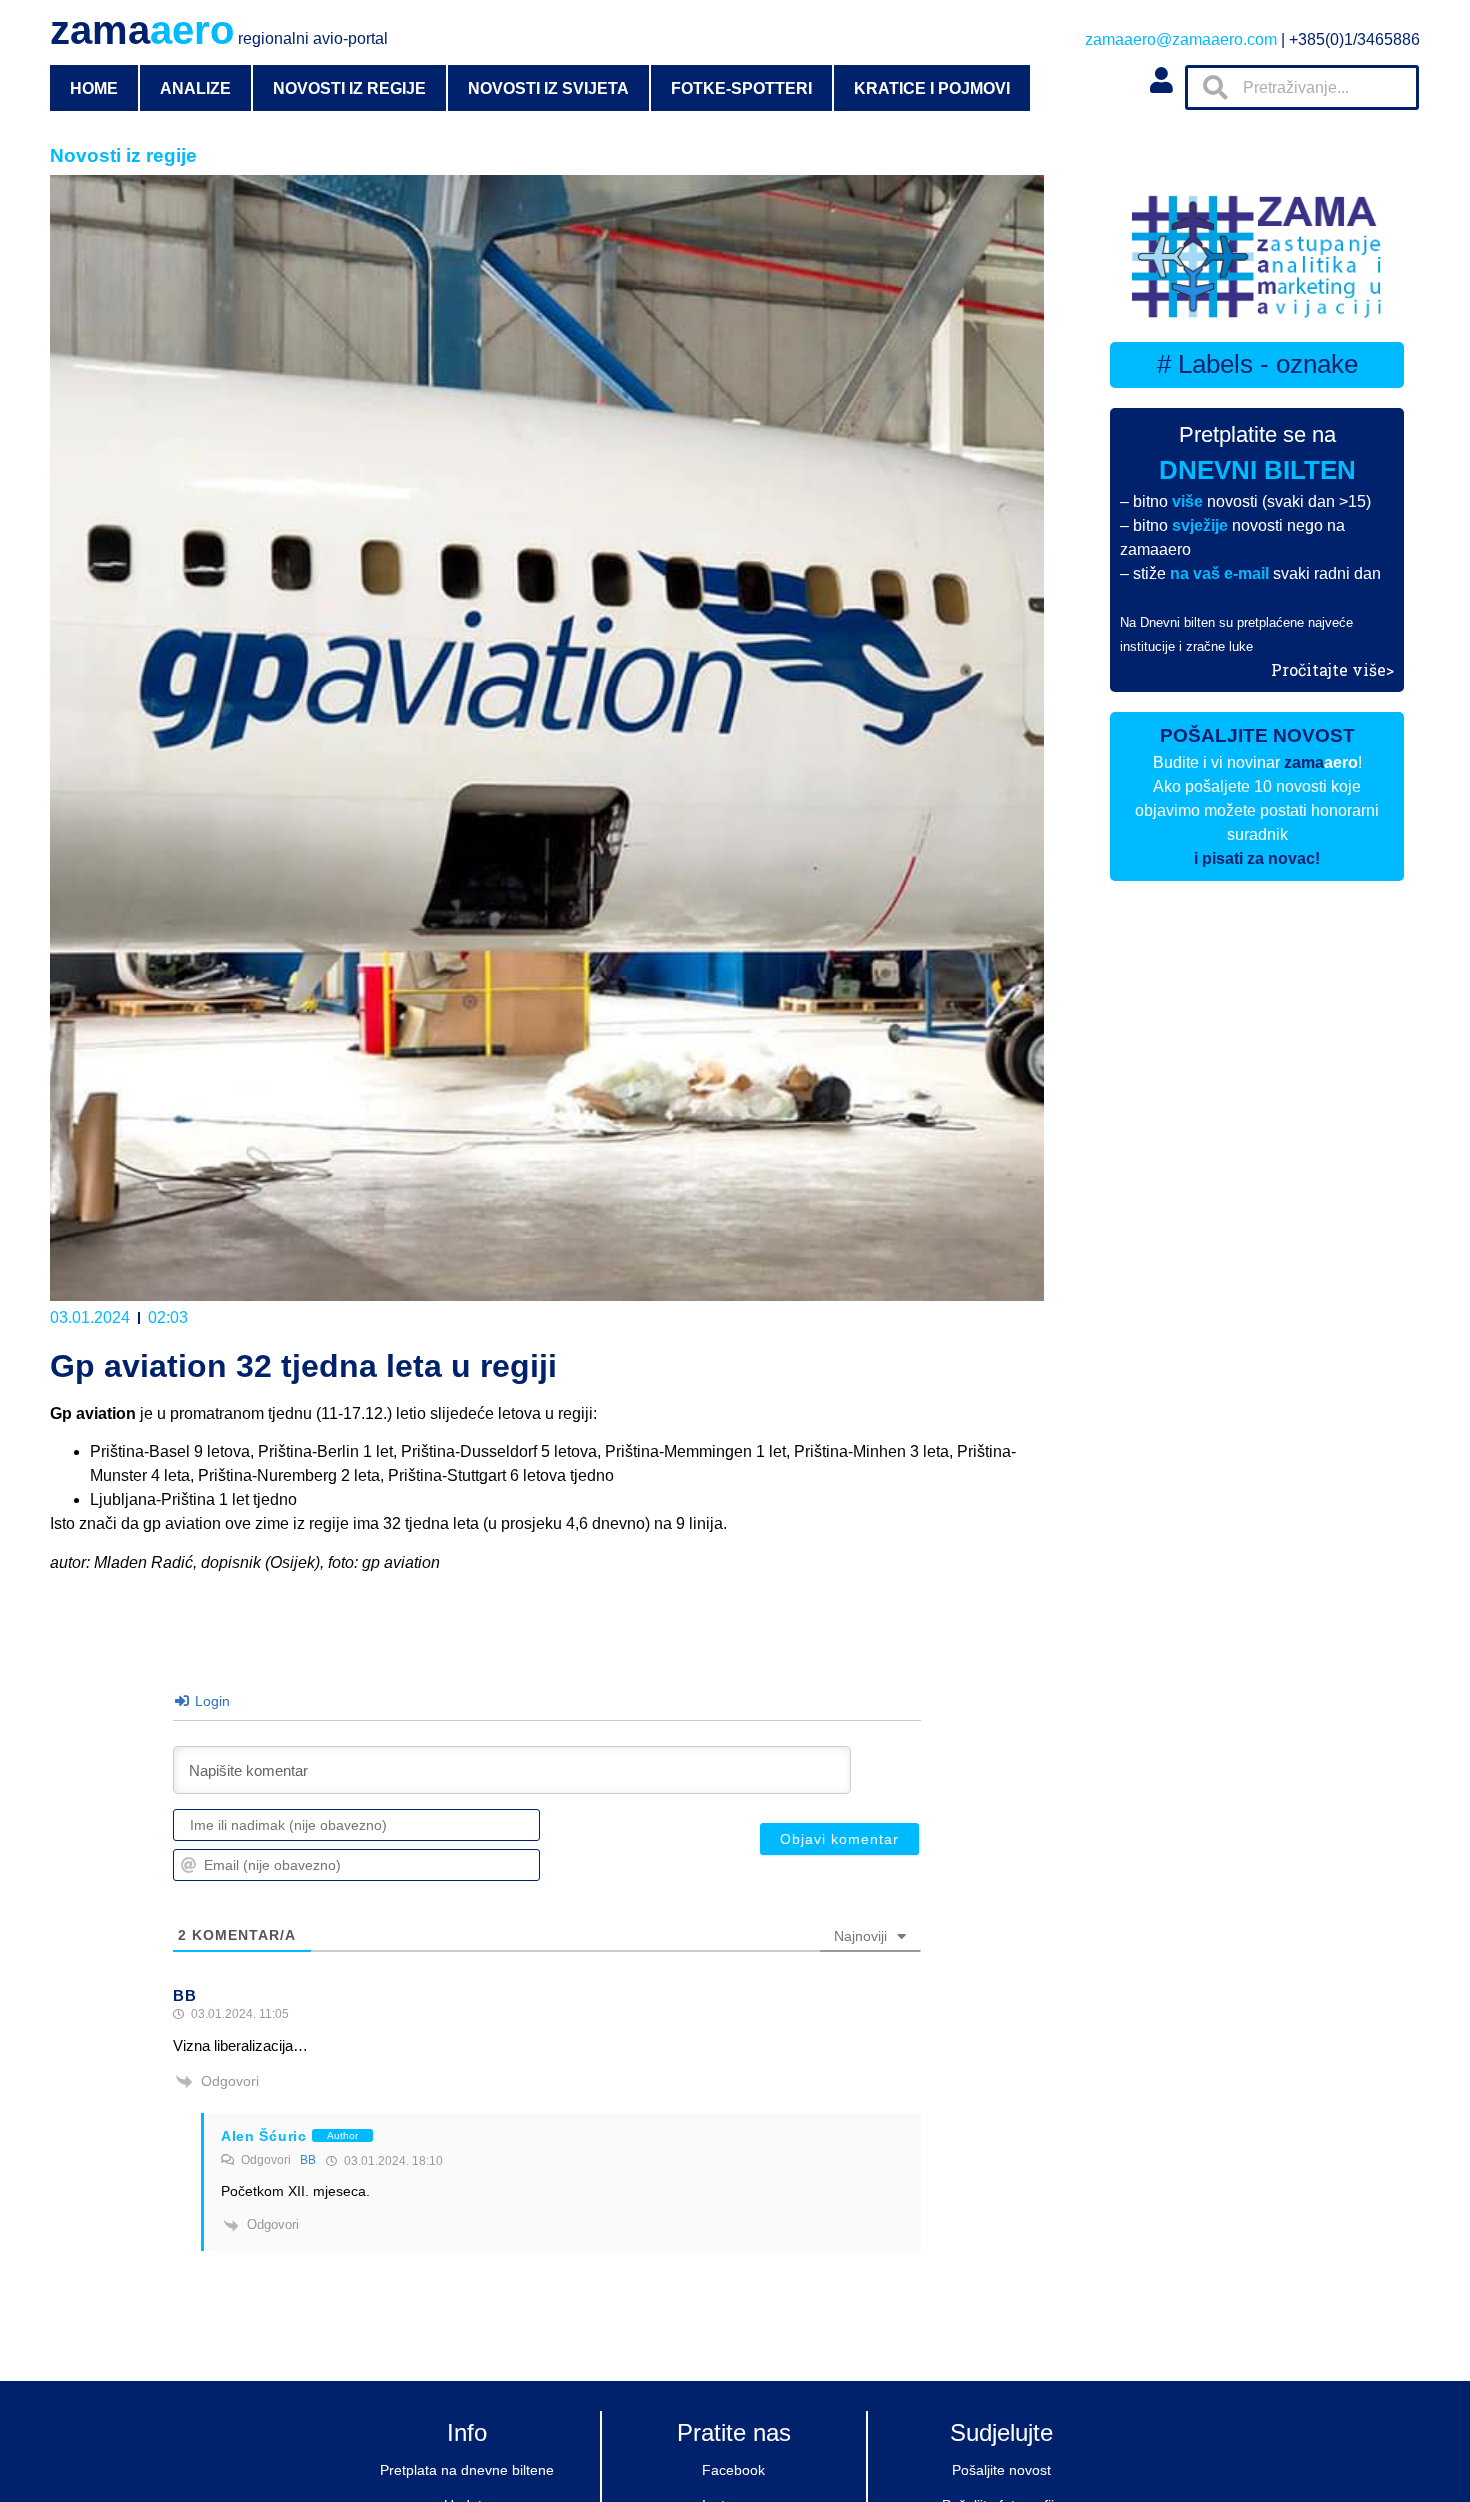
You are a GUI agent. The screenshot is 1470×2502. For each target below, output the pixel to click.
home (94, 88)
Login (210, 1701)
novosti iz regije (349, 88)
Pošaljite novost (1001, 2470)
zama (219, 30)
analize (195, 88)
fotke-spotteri (741, 88)
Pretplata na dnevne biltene (467, 2470)
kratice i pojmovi (932, 88)
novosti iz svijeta (548, 88)
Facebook (733, 2470)
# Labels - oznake (1257, 364)
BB (308, 2160)
